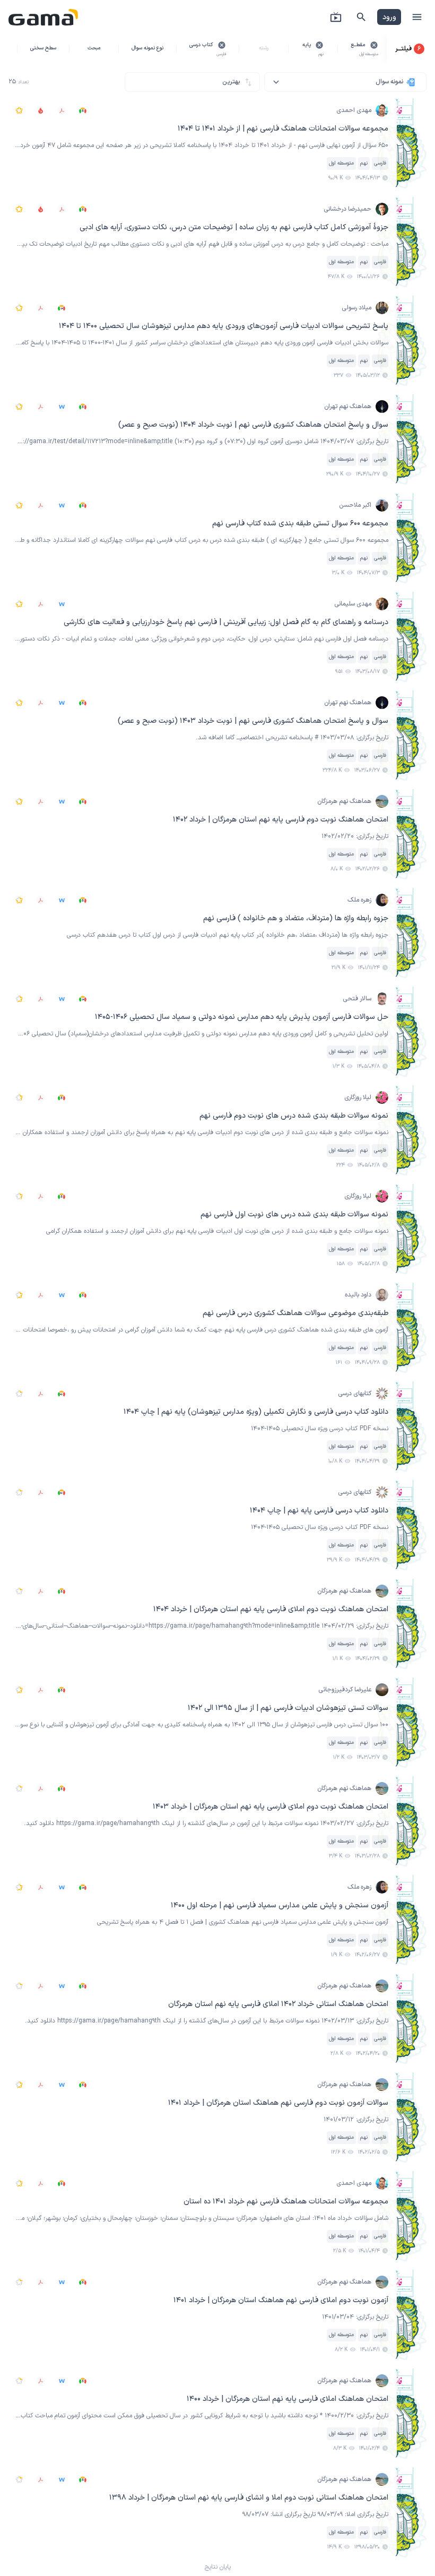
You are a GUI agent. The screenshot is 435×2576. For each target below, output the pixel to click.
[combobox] (345, 82)
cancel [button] (374, 45)
